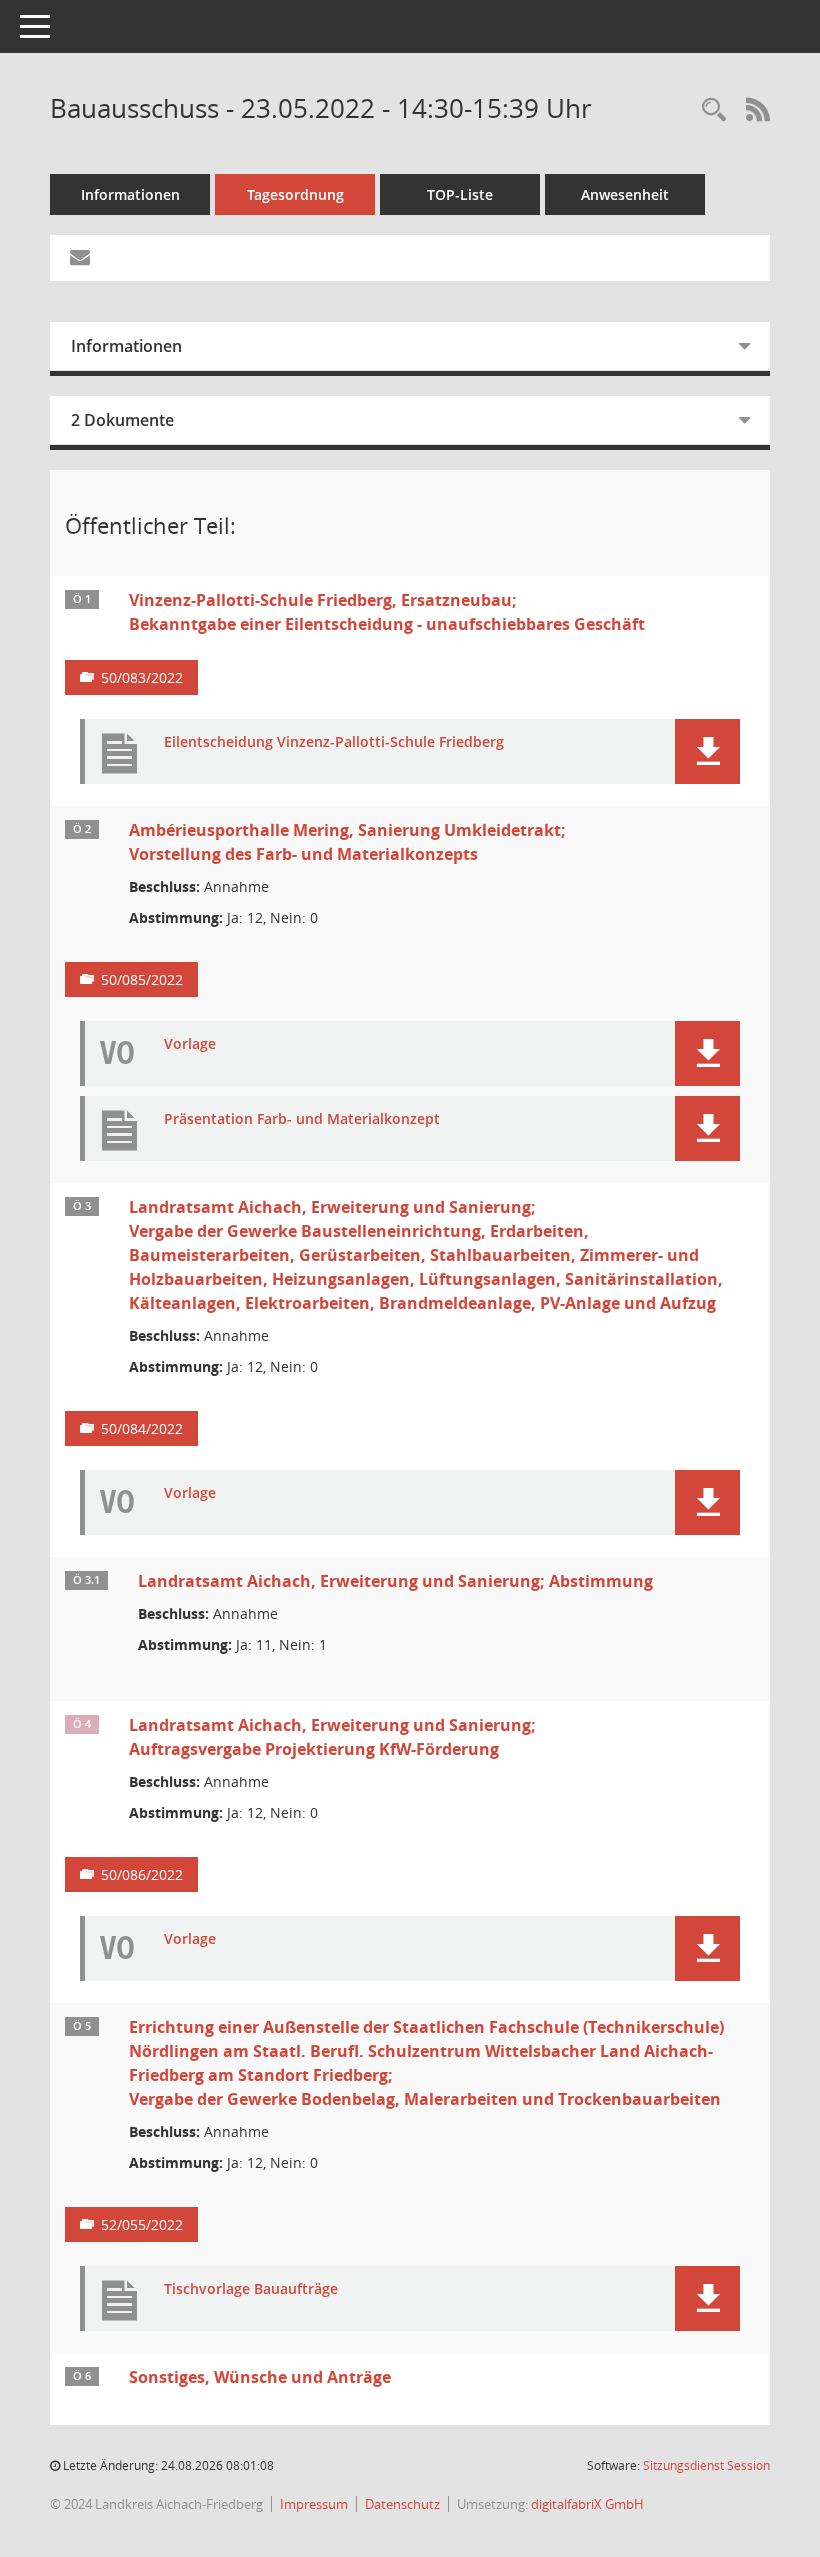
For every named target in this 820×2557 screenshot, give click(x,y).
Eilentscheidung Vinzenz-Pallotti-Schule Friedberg (334, 742)
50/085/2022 (142, 979)
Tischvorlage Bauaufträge (251, 2289)
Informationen (130, 194)
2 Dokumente (122, 420)
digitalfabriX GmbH (587, 2504)
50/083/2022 (142, 677)
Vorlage (190, 1044)
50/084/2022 (142, 1428)
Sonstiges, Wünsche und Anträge (260, 2377)
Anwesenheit (625, 194)
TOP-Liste (460, 194)
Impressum (314, 2504)
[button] (707, 751)
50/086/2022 (142, 1874)
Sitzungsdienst (706, 2465)
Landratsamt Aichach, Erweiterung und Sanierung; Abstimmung (395, 1581)
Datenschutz (402, 2504)
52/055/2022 (142, 2224)
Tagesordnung (295, 194)
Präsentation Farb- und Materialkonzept (302, 1119)
